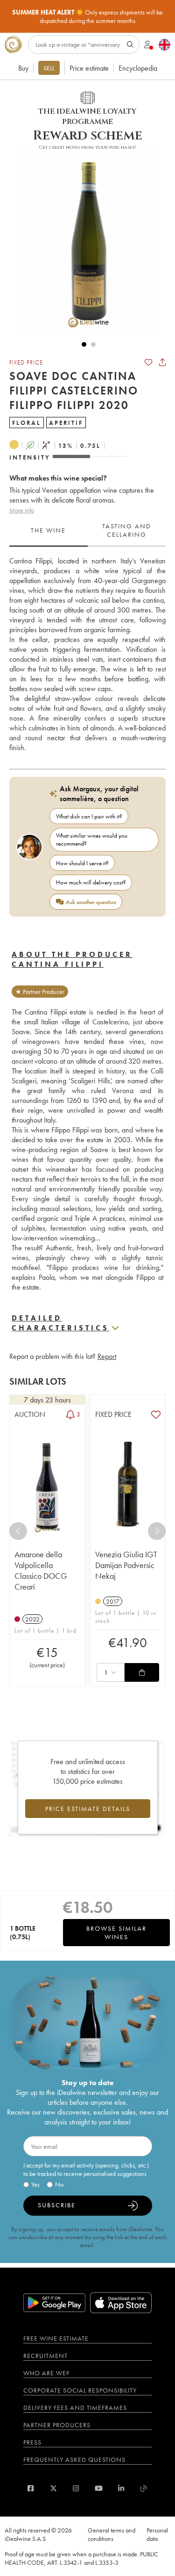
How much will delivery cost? (91, 882)
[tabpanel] (87, 654)
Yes (35, 2184)
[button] (84, 241)
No (59, 2184)
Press (32, 2442)
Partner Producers (57, 2425)
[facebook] (31, 2488)
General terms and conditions (112, 2534)
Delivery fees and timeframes (75, 2408)
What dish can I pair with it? (89, 816)
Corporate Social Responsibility (80, 2390)
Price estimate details (88, 1809)
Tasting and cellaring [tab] (127, 530)
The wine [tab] (48, 530)
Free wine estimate (56, 2338)
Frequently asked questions (74, 2459)
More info (22, 510)
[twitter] (53, 2488)
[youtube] (99, 2488)
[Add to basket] (142, 1672)
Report (107, 1356)
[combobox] (111, 1672)
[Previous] (18, 1531)
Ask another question (91, 902)
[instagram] (76, 2488)
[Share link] (162, 362)
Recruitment (45, 2356)
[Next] (157, 1531)
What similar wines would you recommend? (92, 839)
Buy (23, 68)
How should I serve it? (82, 863)
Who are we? (46, 2373)
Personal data (157, 2534)
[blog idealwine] (144, 2488)
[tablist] (87, 531)
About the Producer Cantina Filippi (72, 959)
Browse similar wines (116, 1933)
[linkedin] (121, 2488)
